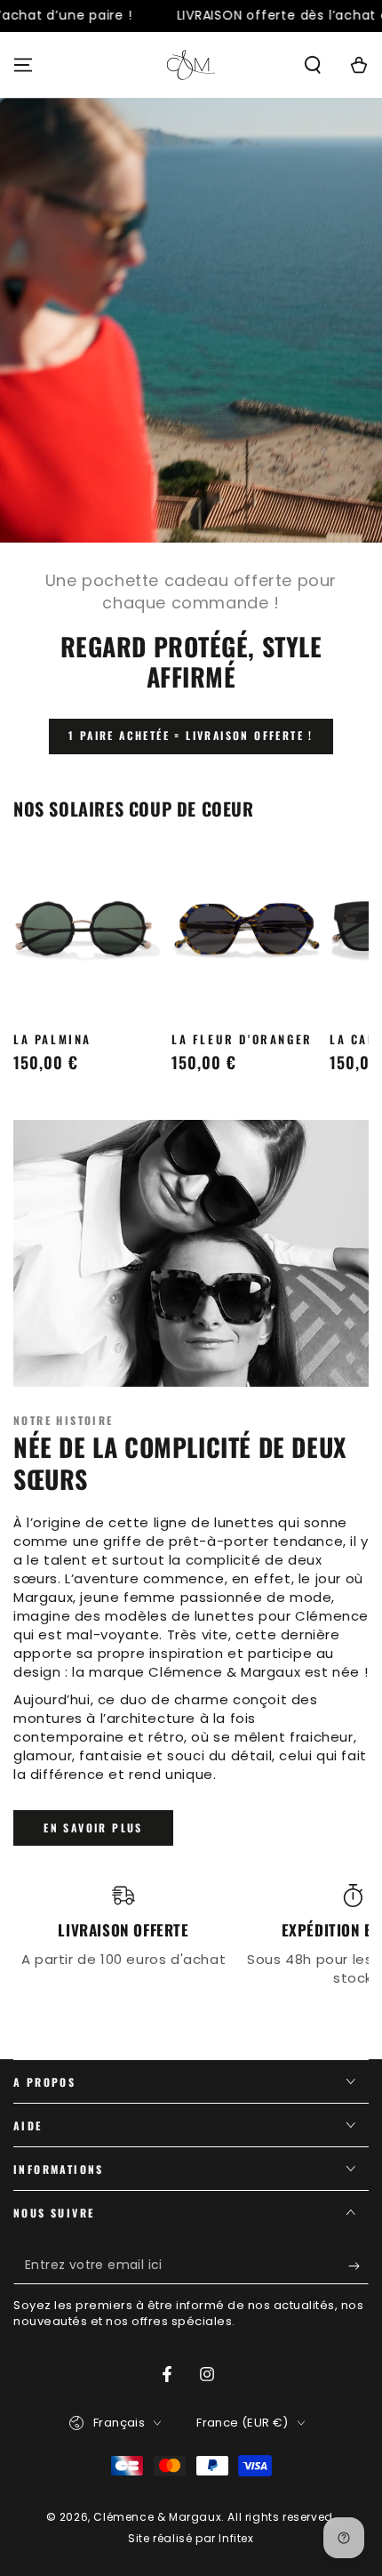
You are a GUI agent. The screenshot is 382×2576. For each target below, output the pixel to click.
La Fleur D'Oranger (242, 1039)
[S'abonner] (358, 2266)
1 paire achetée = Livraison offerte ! (191, 735)
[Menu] (23, 65)
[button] (313, 65)
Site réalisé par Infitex (191, 2539)
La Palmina (52, 1039)
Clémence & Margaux (157, 2517)
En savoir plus (93, 1827)
